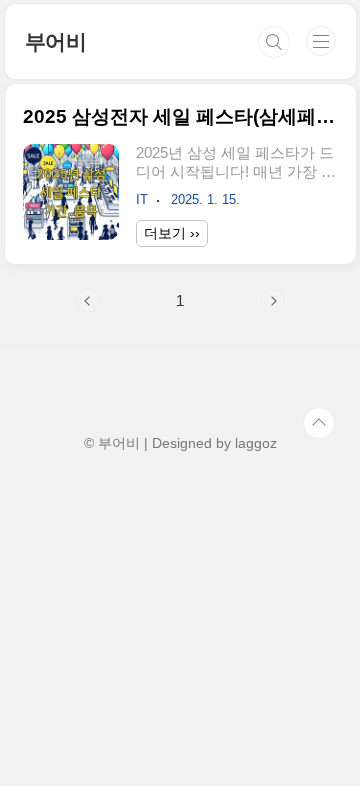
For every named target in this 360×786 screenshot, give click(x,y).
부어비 (56, 41)
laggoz (256, 443)
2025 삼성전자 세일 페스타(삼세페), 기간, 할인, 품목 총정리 (180, 116)
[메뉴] (321, 41)
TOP (319, 423)
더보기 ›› (172, 233)
